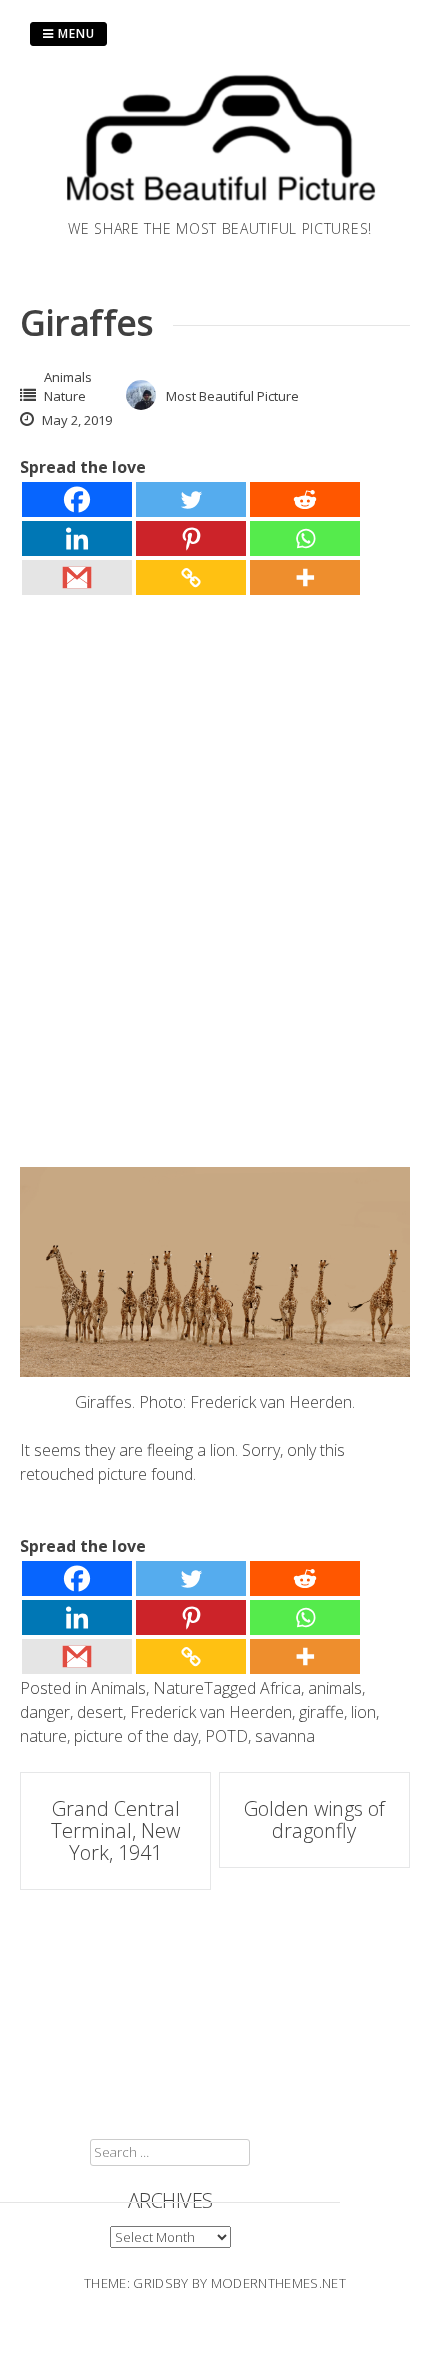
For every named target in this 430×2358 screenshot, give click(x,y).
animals (335, 1688)
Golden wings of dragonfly (314, 1819)
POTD (226, 1736)
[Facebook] (77, 499)
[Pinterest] (191, 538)
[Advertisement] (215, 846)
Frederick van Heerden (211, 1712)
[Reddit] (305, 499)
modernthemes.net (278, 2283)
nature (43, 1736)
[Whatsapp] (305, 538)
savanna (285, 1736)
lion (363, 1712)
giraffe (321, 1712)
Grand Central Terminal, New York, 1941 (115, 1830)
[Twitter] (191, 499)
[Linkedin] (77, 538)
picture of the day (136, 1736)
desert (100, 1712)
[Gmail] (77, 577)
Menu (74, 33)
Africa (280, 1688)
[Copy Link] (191, 577)
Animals (68, 377)
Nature (65, 396)
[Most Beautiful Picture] (220, 206)
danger (45, 1712)
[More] (305, 577)
